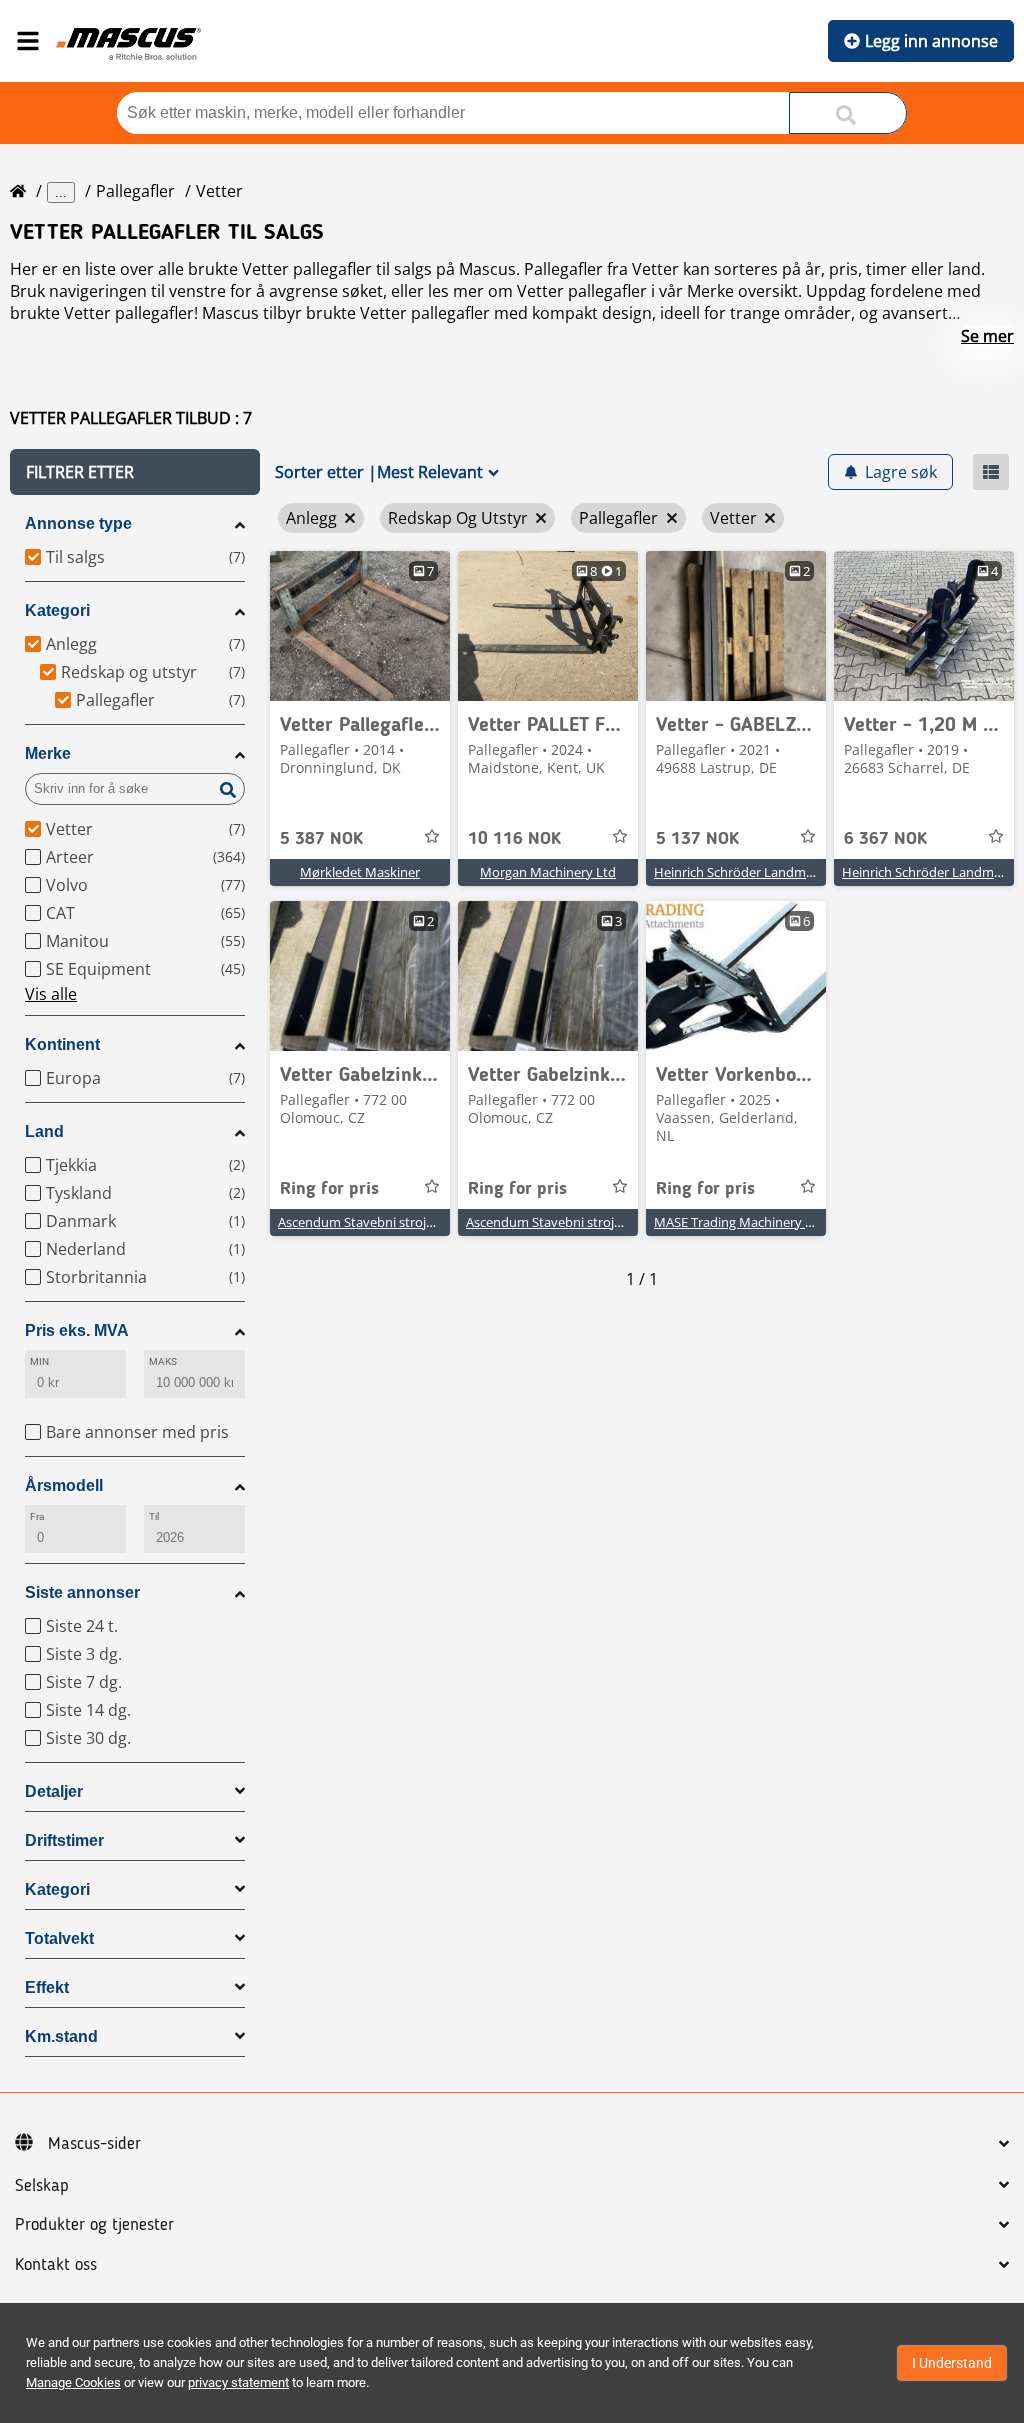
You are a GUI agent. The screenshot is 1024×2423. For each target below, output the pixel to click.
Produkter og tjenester (94, 2225)
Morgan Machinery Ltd (548, 872)
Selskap (42, 2186)
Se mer (987, 336)
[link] (360, 626)
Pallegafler (135, 191)
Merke (48, 753)
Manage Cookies (73, 2382)
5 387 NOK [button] (321, 839)
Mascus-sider (94, 2144)
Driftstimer (64, 1840)
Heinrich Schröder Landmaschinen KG (766, 872)
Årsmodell (64, 1485)
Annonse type (78, 523)
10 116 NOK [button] (514, 839)
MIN (39, 1361)
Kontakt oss (56, 2265)
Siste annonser (82, 1592)
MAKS (163, 1361)
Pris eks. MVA (77, 1330)
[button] (135, 472)
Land (44, 1131)
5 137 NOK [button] (697, 839)
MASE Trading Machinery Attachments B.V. (780, 1222)
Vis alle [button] (51, 994)
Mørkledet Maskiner (360, 872)
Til (154, 1516)
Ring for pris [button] (329, 1189)
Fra (37, 1516)
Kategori (57, 610)
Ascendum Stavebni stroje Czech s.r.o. (390, 1222)
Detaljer (54, 1791)
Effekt (47, 1987)
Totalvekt (59, 1938)
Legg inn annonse (931, 41)
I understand (952, 2363)
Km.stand (61, 2036)
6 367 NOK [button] (885, 839)
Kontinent (62, 1044)
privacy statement (238, 2382)
